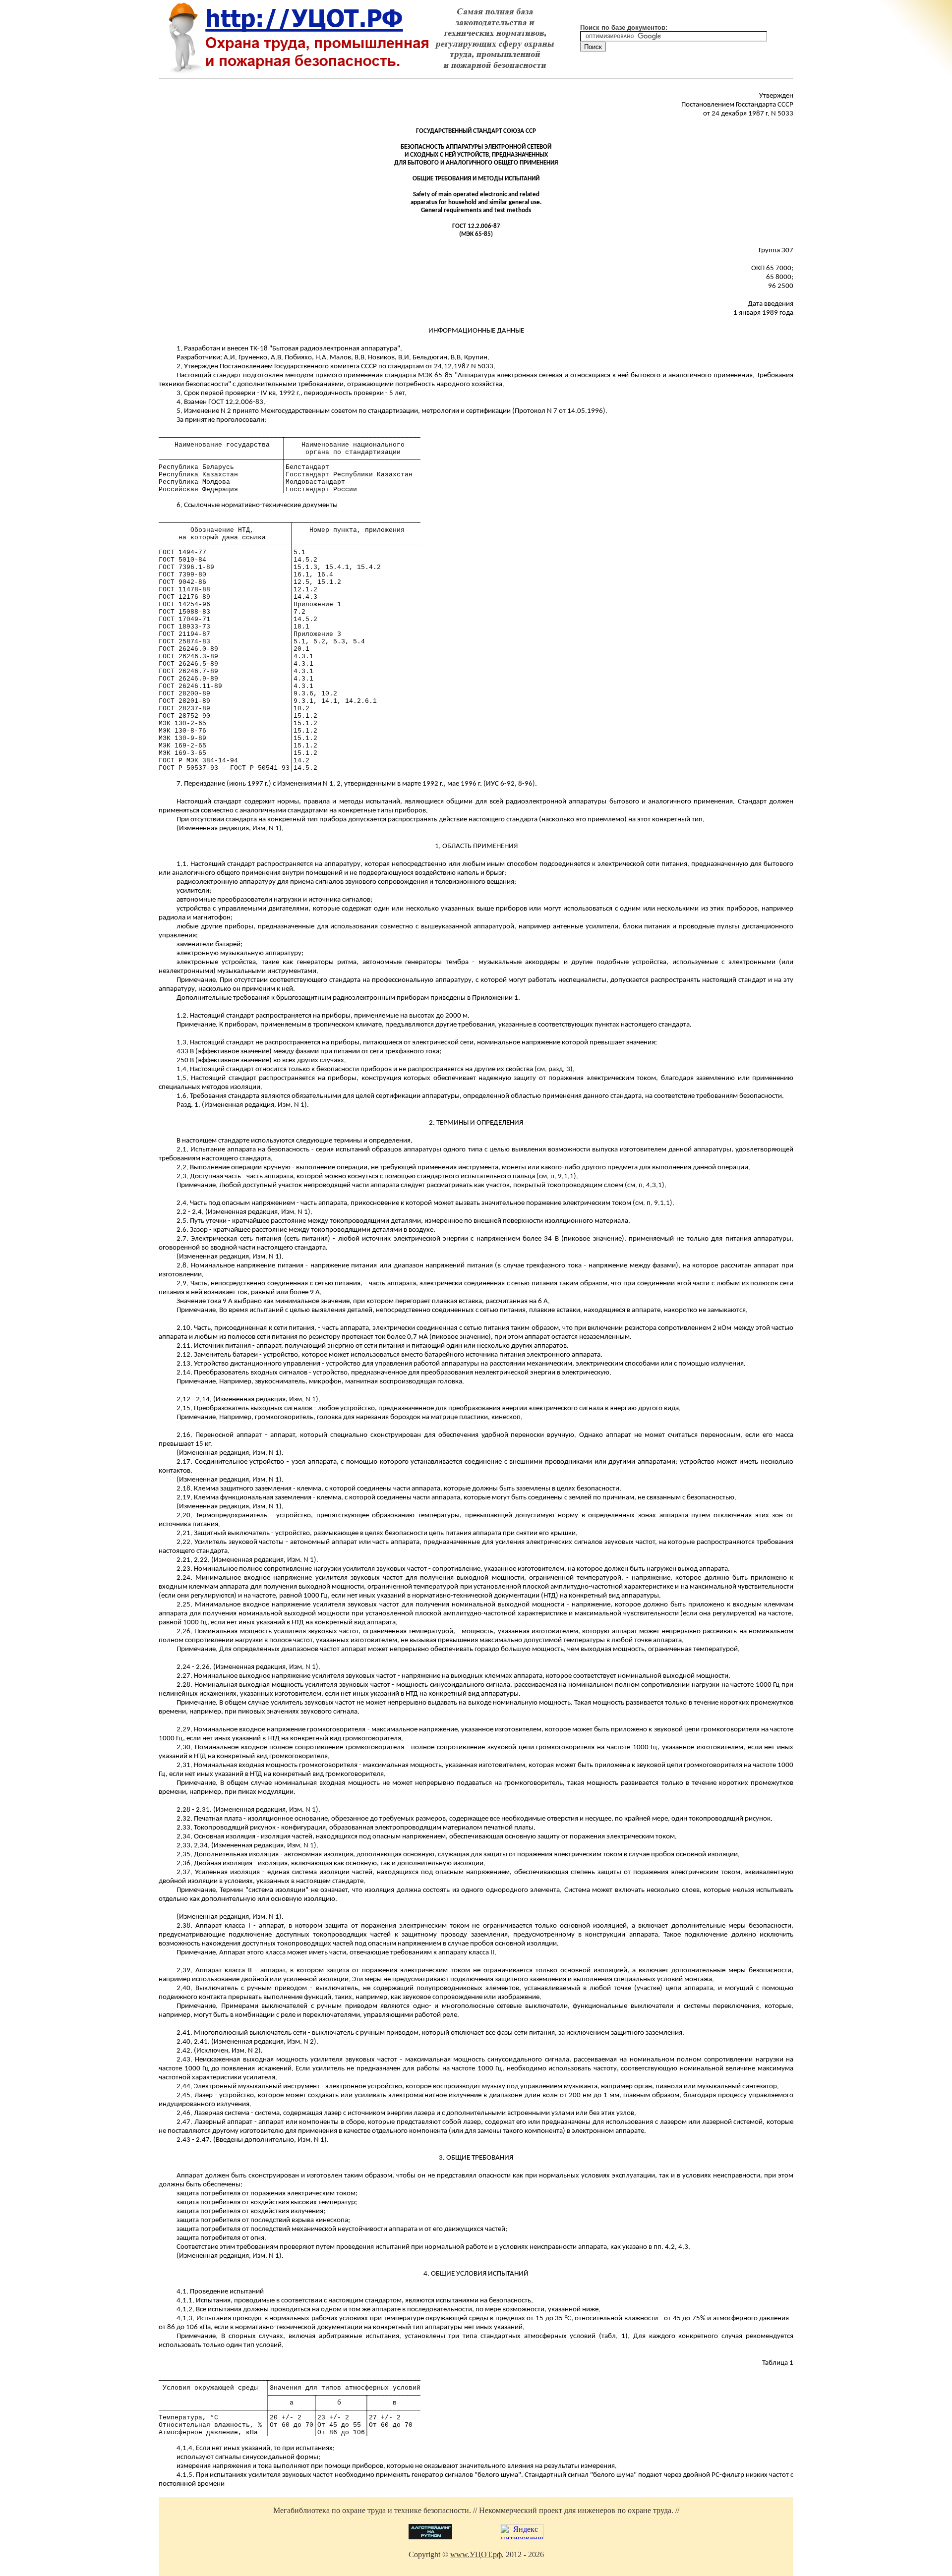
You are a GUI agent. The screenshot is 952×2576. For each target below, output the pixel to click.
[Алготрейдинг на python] (430, 2537)
